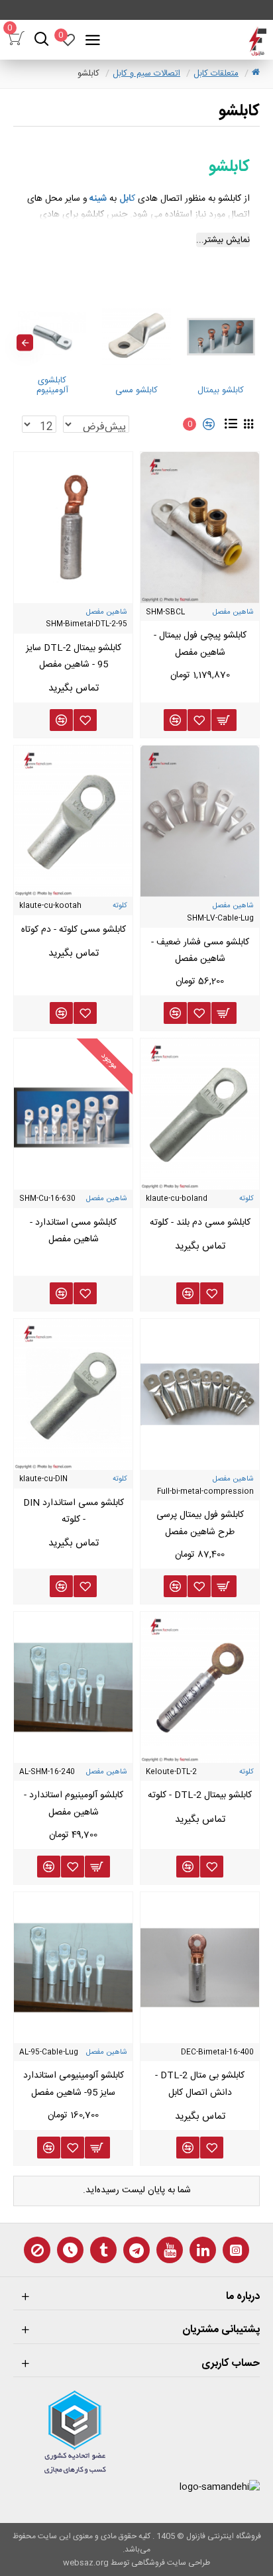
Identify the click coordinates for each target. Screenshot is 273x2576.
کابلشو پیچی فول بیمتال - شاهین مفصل (200, 644)
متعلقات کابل (216, 74)
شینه (98, 199)
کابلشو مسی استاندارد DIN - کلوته (74, 1511)
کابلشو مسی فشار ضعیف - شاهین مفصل (200, 951)
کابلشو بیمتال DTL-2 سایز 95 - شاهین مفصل (74, 656)
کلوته (120, 906)
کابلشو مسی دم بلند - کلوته (200, 1223)
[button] (248, 343)
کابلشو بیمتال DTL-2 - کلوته (200, 1795)
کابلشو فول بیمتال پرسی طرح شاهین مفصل (200, 1523)
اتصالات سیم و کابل (146, 74)
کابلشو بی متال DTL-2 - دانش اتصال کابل (200, 2084)
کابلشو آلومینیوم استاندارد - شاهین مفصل (74, 1804)
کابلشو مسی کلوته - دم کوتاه (74, 930)
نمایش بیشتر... (223, 240)
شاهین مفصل (233, 612)
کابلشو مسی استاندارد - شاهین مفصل (73, 1231)
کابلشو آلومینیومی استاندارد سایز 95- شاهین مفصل (74, 2084)
